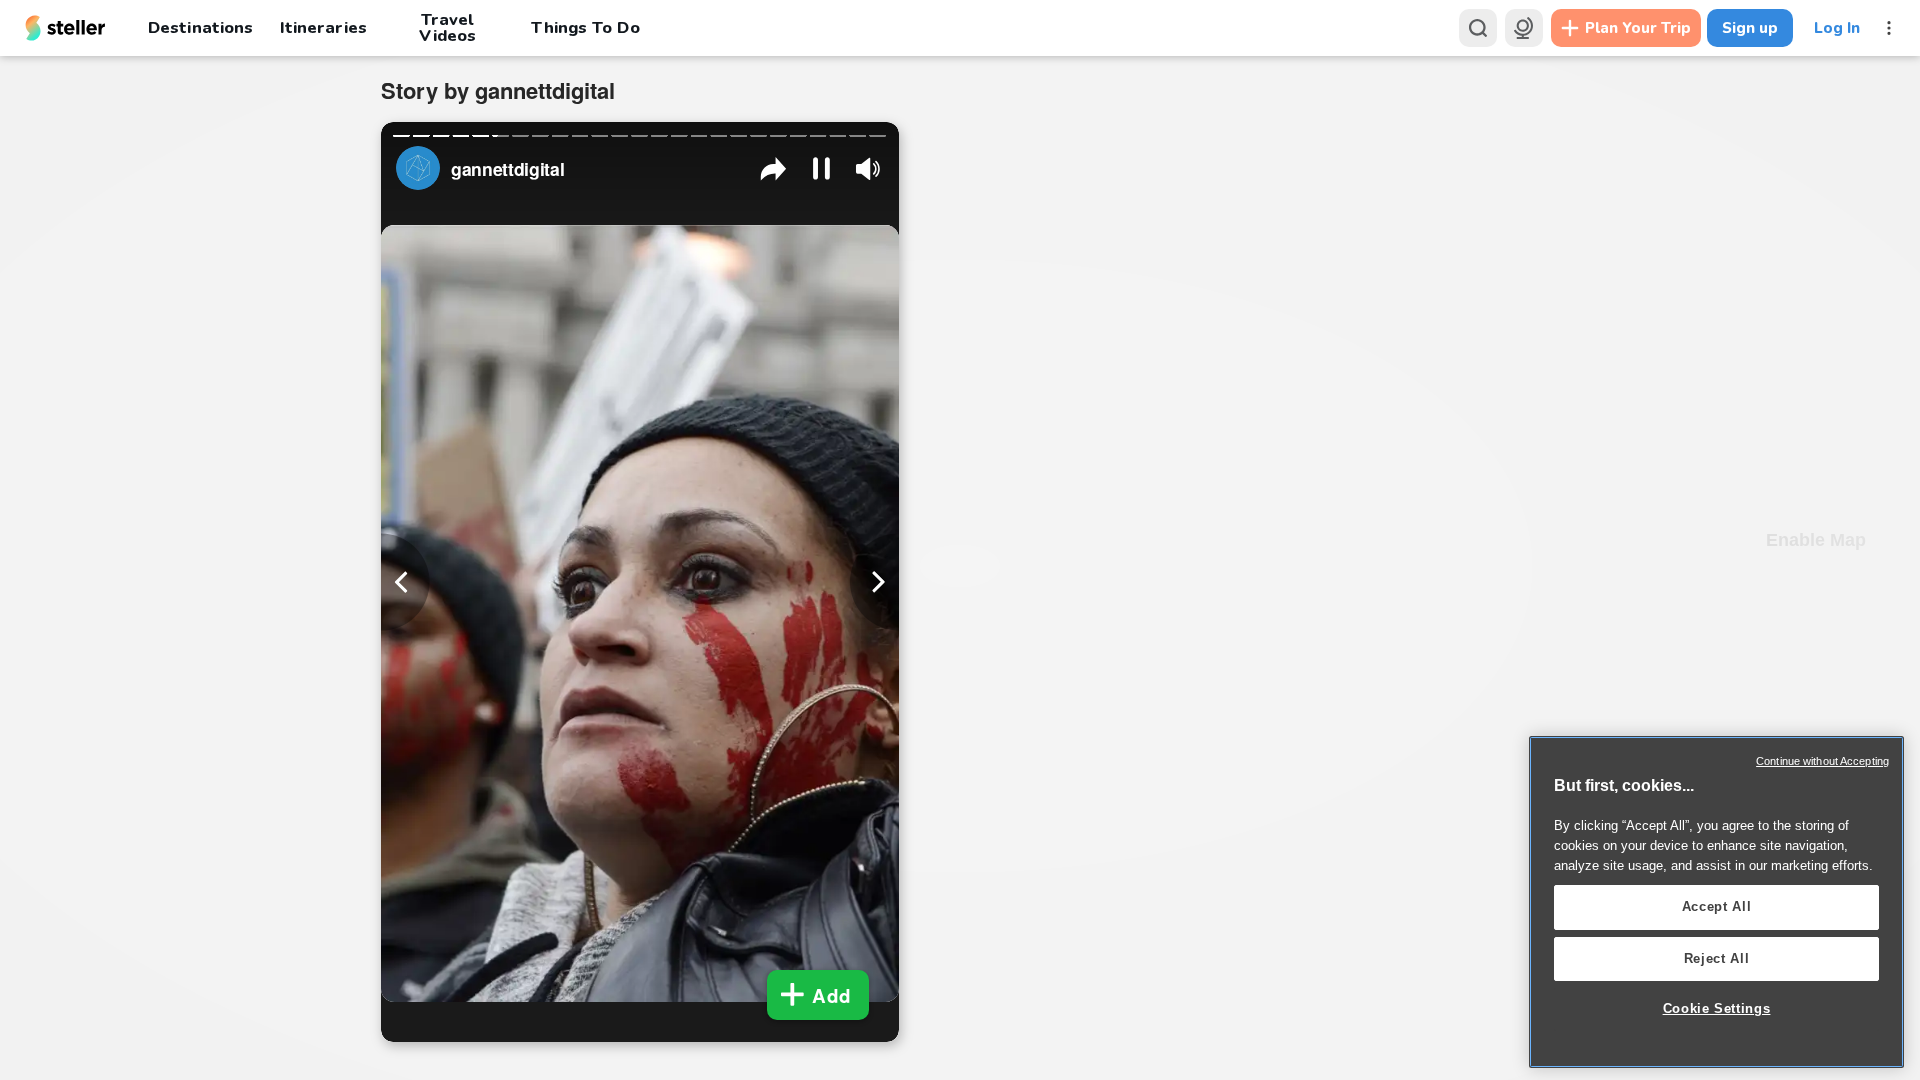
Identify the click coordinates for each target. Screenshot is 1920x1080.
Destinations (200, 27)
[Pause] (821, 168)
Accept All (1717, 906)
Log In (1837, 28)
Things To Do (585, 27)
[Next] (874, 581)
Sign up (1750, 28)
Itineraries (323, 27)
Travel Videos (447, 28)
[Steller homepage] (65, 28)
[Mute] (868, 169)
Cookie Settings (1717, 1008)
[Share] (773, 168)
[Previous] (405, 581)
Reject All (1717, 958)
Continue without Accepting (1822, 761)
